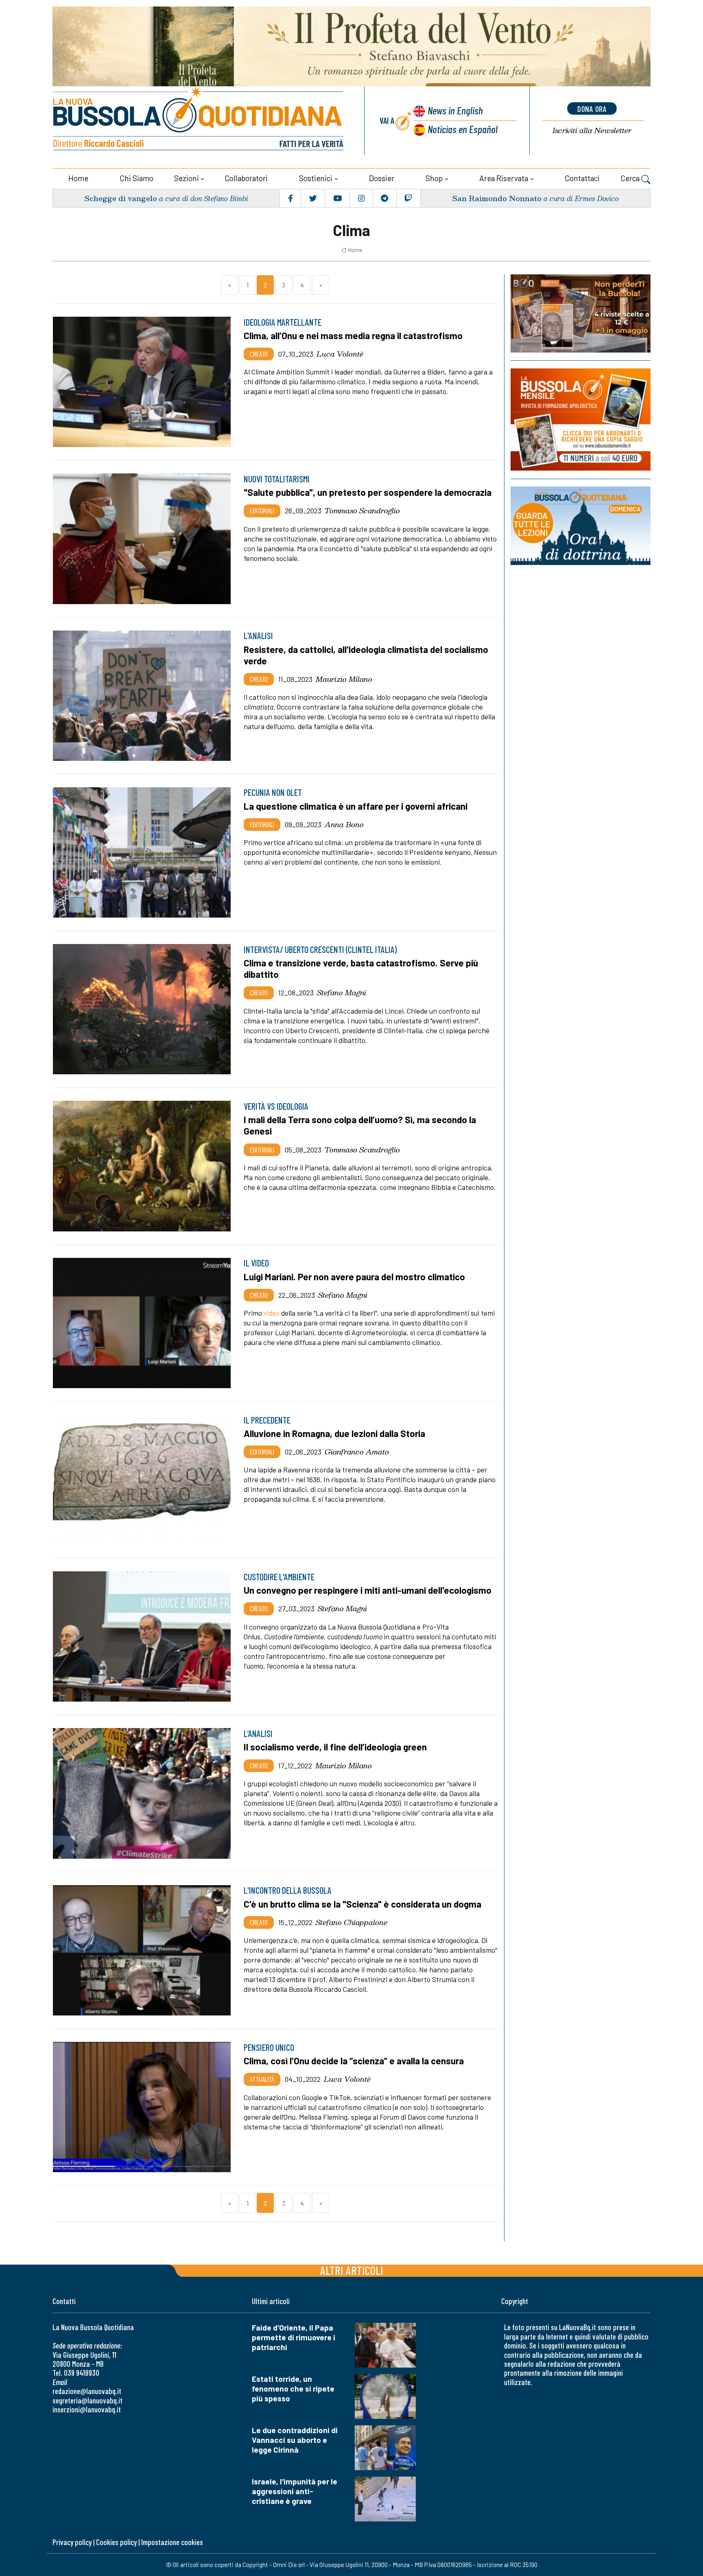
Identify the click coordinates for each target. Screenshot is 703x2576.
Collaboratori (246, 178)
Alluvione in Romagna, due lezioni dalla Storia (334, 1433)
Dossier (382, 178)
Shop (434, 178)
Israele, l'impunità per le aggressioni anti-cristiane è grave (295, 2491)
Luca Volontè (340, 354)
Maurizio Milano (344, 679)
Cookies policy (116, 2542)
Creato (259, 354)
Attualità (262, 2079)
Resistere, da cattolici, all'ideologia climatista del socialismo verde (366, 655)
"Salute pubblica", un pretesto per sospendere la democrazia (368, 492)
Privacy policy (72, 2542)
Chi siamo (136, 178)
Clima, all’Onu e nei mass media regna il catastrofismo (353, 335)
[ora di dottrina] (581, 526)
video (272, 1313)
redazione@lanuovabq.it (87, 2391)
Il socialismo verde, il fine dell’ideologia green (335, 1747)
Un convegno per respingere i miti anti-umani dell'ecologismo (368, 1590)
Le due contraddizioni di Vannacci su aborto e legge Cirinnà (295, 2440)
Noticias (463, 129)
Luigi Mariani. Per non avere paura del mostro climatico (354, 1277)
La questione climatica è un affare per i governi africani (356, 806)
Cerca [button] (631, 178)
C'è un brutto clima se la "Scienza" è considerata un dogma (362, 1904)
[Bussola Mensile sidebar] (581, 419)
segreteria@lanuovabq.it (87, 2400)
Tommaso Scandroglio (362, 510)
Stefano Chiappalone (351, 1922)
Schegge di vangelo (121, 198)
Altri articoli (352, 2270)
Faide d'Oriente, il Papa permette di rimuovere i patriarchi (294, 2337)
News (455, 110)
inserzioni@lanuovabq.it (87, 2409)
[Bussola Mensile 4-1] (581, 313)
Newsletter (592, 130)
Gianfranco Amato (357, 1452)
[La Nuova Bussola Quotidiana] (199, 121)
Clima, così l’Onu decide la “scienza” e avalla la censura (354, 2061)
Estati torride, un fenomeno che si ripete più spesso (293, 2389)
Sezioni (187, 178)
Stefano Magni (342, 992)
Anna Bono (344, 824)
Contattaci (582, 178)
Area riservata (504, 178)
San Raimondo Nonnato (497, 198)
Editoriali (262, 510)
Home (78, 178)
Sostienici (316, 178)
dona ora (592, 109)
